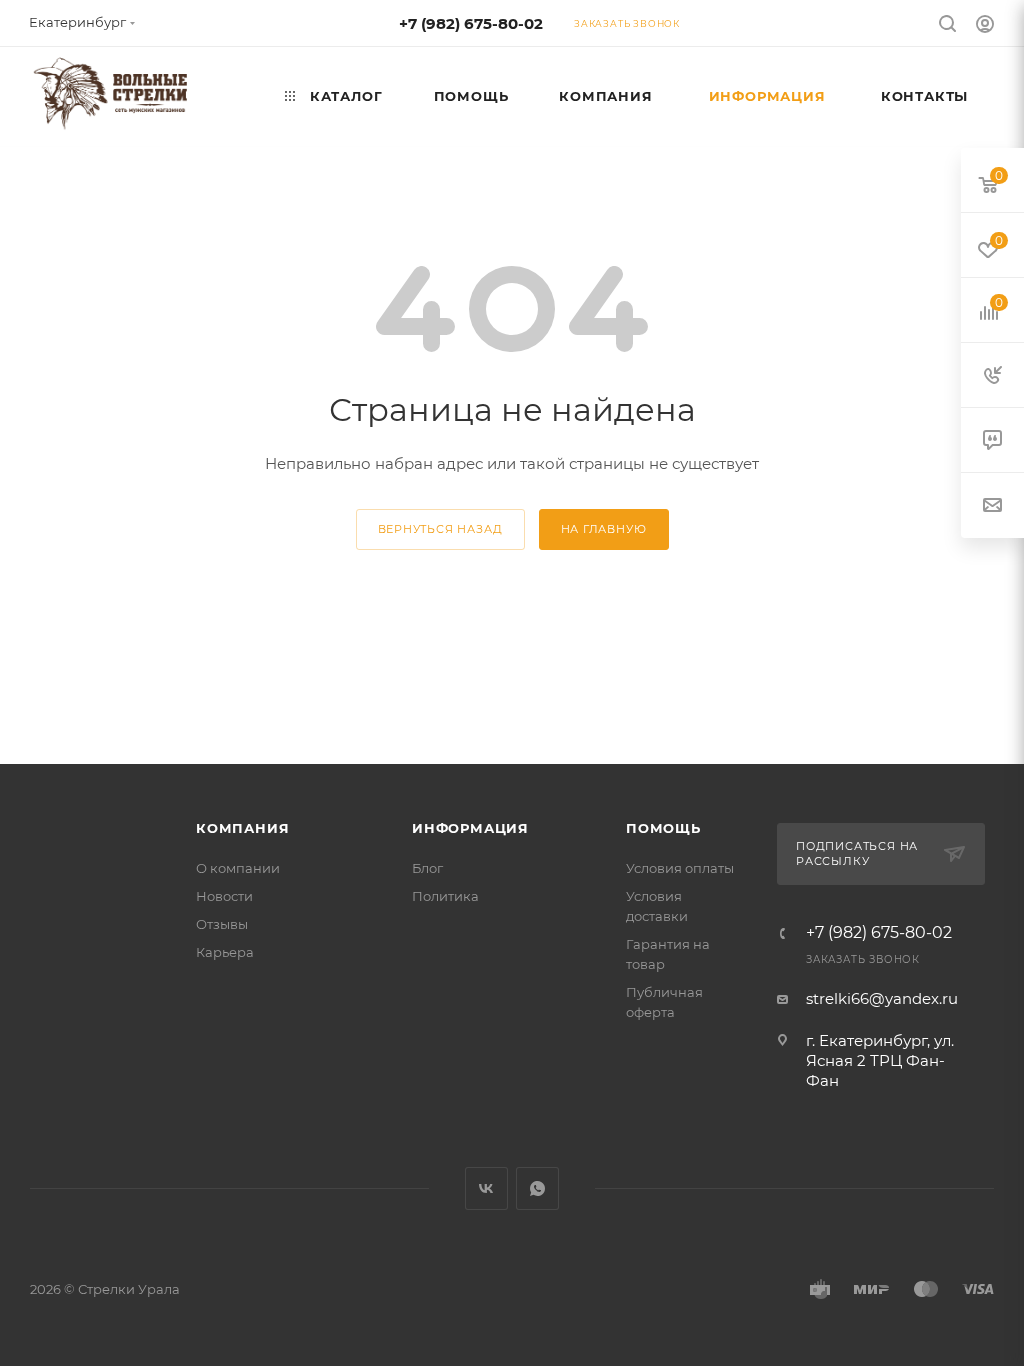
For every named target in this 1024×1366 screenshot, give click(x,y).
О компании (238, 868)
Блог (427, 868)
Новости (224, 896)
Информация (470, 828)
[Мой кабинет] (985, 26)
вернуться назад (440, 529)
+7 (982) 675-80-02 (471, 23)
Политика (445, 896)
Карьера (225, 952)
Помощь (663, 828)
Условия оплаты (680, 868)
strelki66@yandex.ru (882, 998)
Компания (242, 828)
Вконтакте (486, 1188)
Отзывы (222, 924)
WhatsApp (537, 1188)
